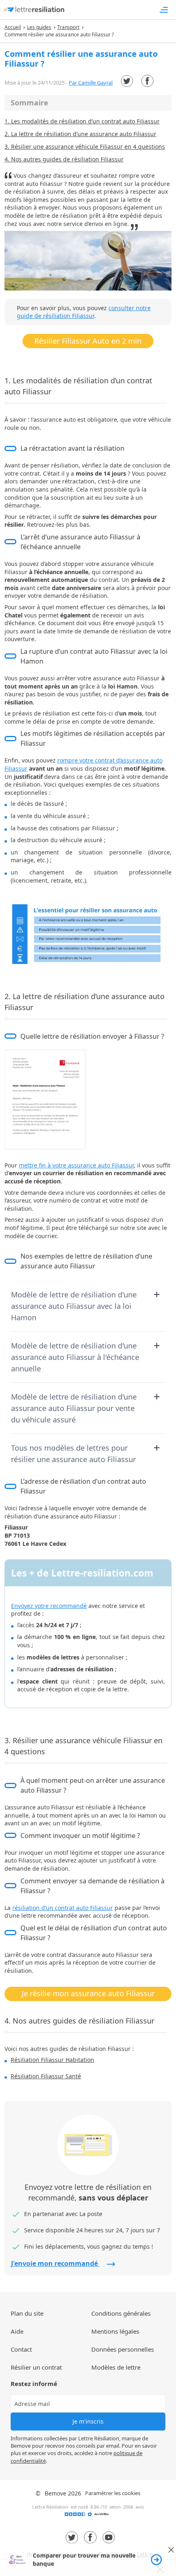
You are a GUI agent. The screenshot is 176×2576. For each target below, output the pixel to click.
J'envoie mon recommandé (55, 2263)
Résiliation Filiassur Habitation (52, 2060)
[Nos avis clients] (88, 2517)
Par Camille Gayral (91, 83)
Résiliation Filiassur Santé (46, 2076)
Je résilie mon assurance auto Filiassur (88, 1993)
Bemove (55, 2493)
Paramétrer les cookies (113, 2493)
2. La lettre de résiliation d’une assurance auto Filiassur (80, 134)
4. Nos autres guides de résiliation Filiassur (64, 159)
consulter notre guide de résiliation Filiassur (84, 312)
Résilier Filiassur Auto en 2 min (88, 341)
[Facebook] (147, 81)
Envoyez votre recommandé (49, 1606)
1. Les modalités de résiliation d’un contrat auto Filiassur (82, 121)
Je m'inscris (88, 2421)
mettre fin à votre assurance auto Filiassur (76, 1165)
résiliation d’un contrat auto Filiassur (63, 1908)
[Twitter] (127, 81)
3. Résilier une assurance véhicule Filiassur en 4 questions (85, 146)
